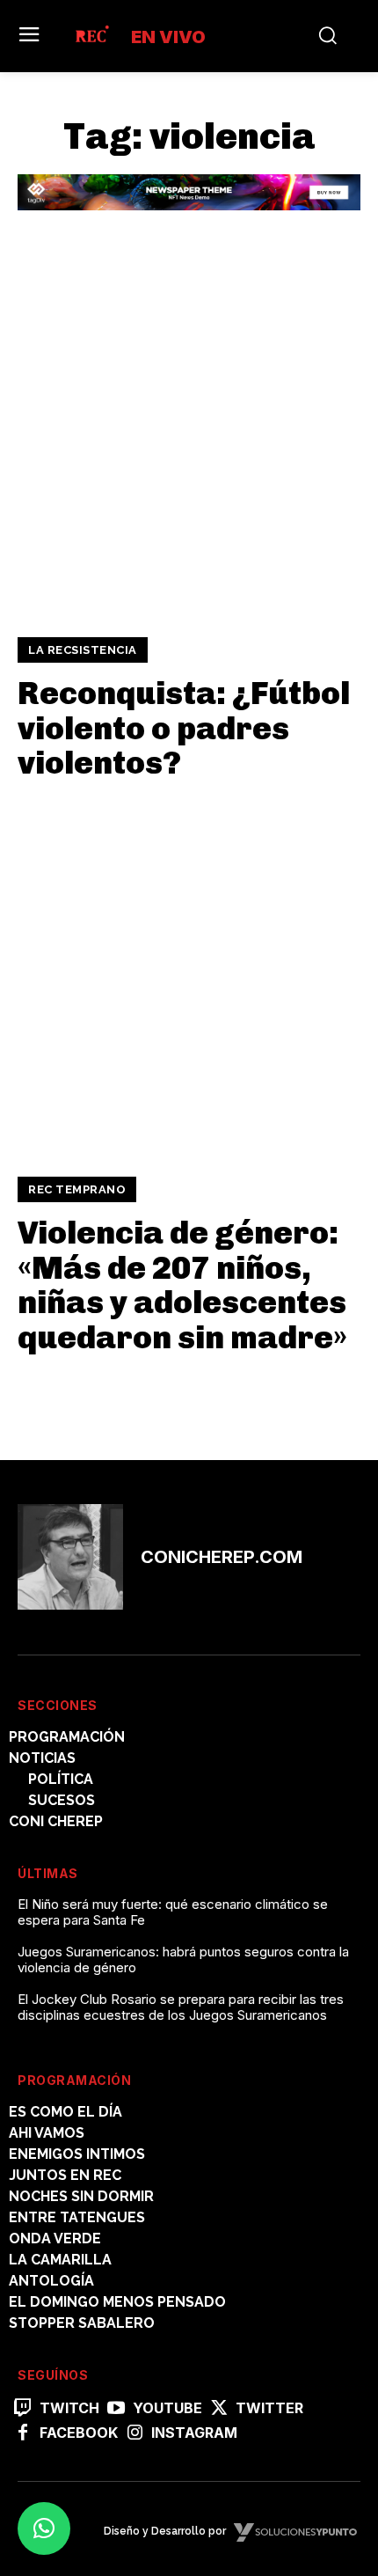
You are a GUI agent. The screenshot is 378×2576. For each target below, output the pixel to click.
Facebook (79, 2433)
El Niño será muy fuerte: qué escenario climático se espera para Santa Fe (173, 1912)
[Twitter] (219, 2409)
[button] (44, 2528)
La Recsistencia (83, 650)
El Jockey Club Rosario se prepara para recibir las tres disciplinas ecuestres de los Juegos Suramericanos (181, 2007)
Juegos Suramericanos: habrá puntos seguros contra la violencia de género (183, 1960)
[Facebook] (23, 2433)
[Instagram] (134, 2433)
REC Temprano (77, 1189)
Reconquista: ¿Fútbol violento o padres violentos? (184, 728)
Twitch (69, 2408)
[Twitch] (23, 2409)
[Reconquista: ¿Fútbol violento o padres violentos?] (189, 439)
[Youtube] (116, 2409)
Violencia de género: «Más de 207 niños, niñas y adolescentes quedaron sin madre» (182, 1285)
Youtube (167, 2408)
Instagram (194, 2433)
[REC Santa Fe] (91, 36)
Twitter (269, 2408)
